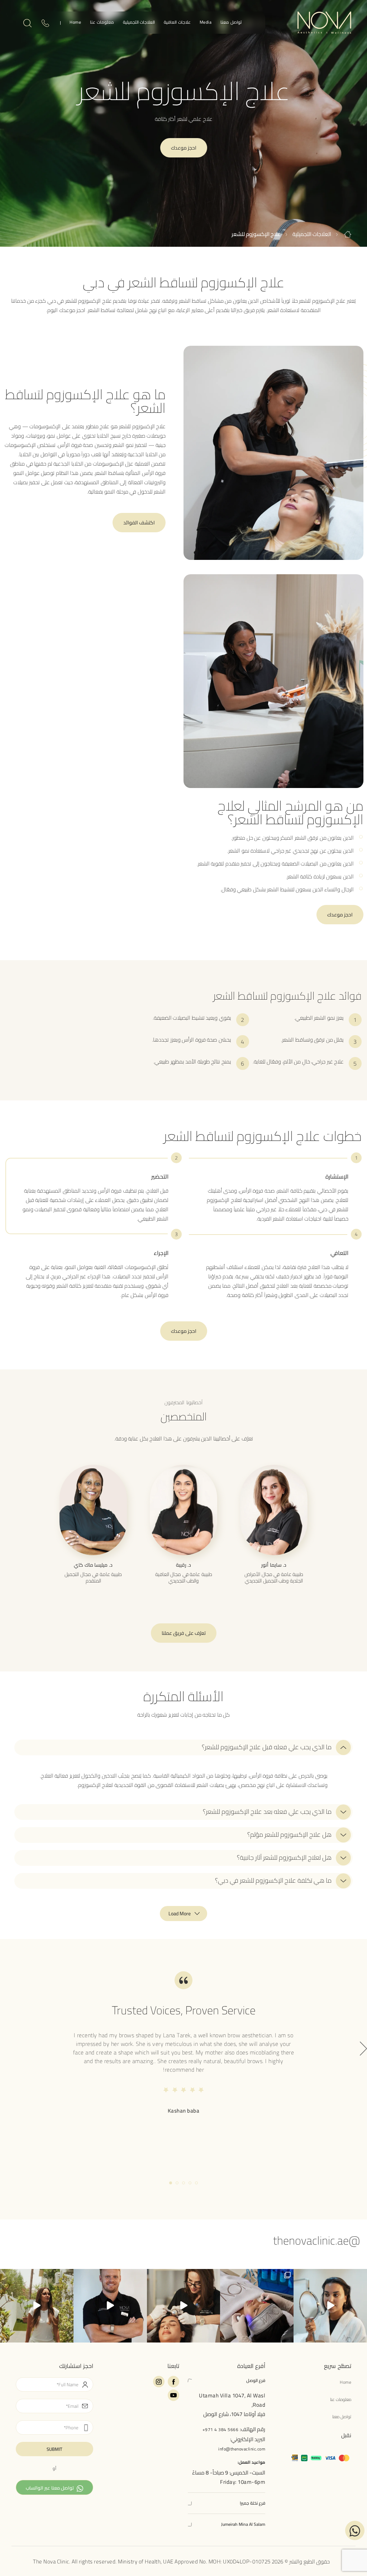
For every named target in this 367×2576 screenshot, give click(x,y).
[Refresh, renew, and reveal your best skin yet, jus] (37, 2306)
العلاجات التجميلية (139, 23)
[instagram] (159, 2382)
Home (75, 23)
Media (206, 23)
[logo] (324, 22)
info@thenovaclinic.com (242, 2448)
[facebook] (173, 2382)
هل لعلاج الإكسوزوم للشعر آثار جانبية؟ (284, 1858)
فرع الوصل (256, 2380)
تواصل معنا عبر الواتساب (50, 2488)
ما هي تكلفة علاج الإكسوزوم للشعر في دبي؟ (273, 1881)
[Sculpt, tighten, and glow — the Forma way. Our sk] (330, 2306)
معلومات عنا (102, 23)
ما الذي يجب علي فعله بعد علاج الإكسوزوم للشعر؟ (267, 1812)
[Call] (45, 25)
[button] (183, 1747)
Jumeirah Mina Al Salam (243, 2524)
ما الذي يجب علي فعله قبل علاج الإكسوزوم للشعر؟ (267, 1747)
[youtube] (173, 2395)
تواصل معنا (231, 23)
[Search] (27, 24)
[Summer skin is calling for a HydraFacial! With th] (257, 2306)
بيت (348, 234)
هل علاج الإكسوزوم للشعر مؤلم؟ (289, 1835)
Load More (180, 1914)
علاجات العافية (177, 23)
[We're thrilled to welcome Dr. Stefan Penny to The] (110, 2306)
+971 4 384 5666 (221, 2429)
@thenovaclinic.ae (316, 2240)
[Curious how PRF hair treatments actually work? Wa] (184, 2306)
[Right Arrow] (363, 2049)
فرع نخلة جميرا (252, 2503)
